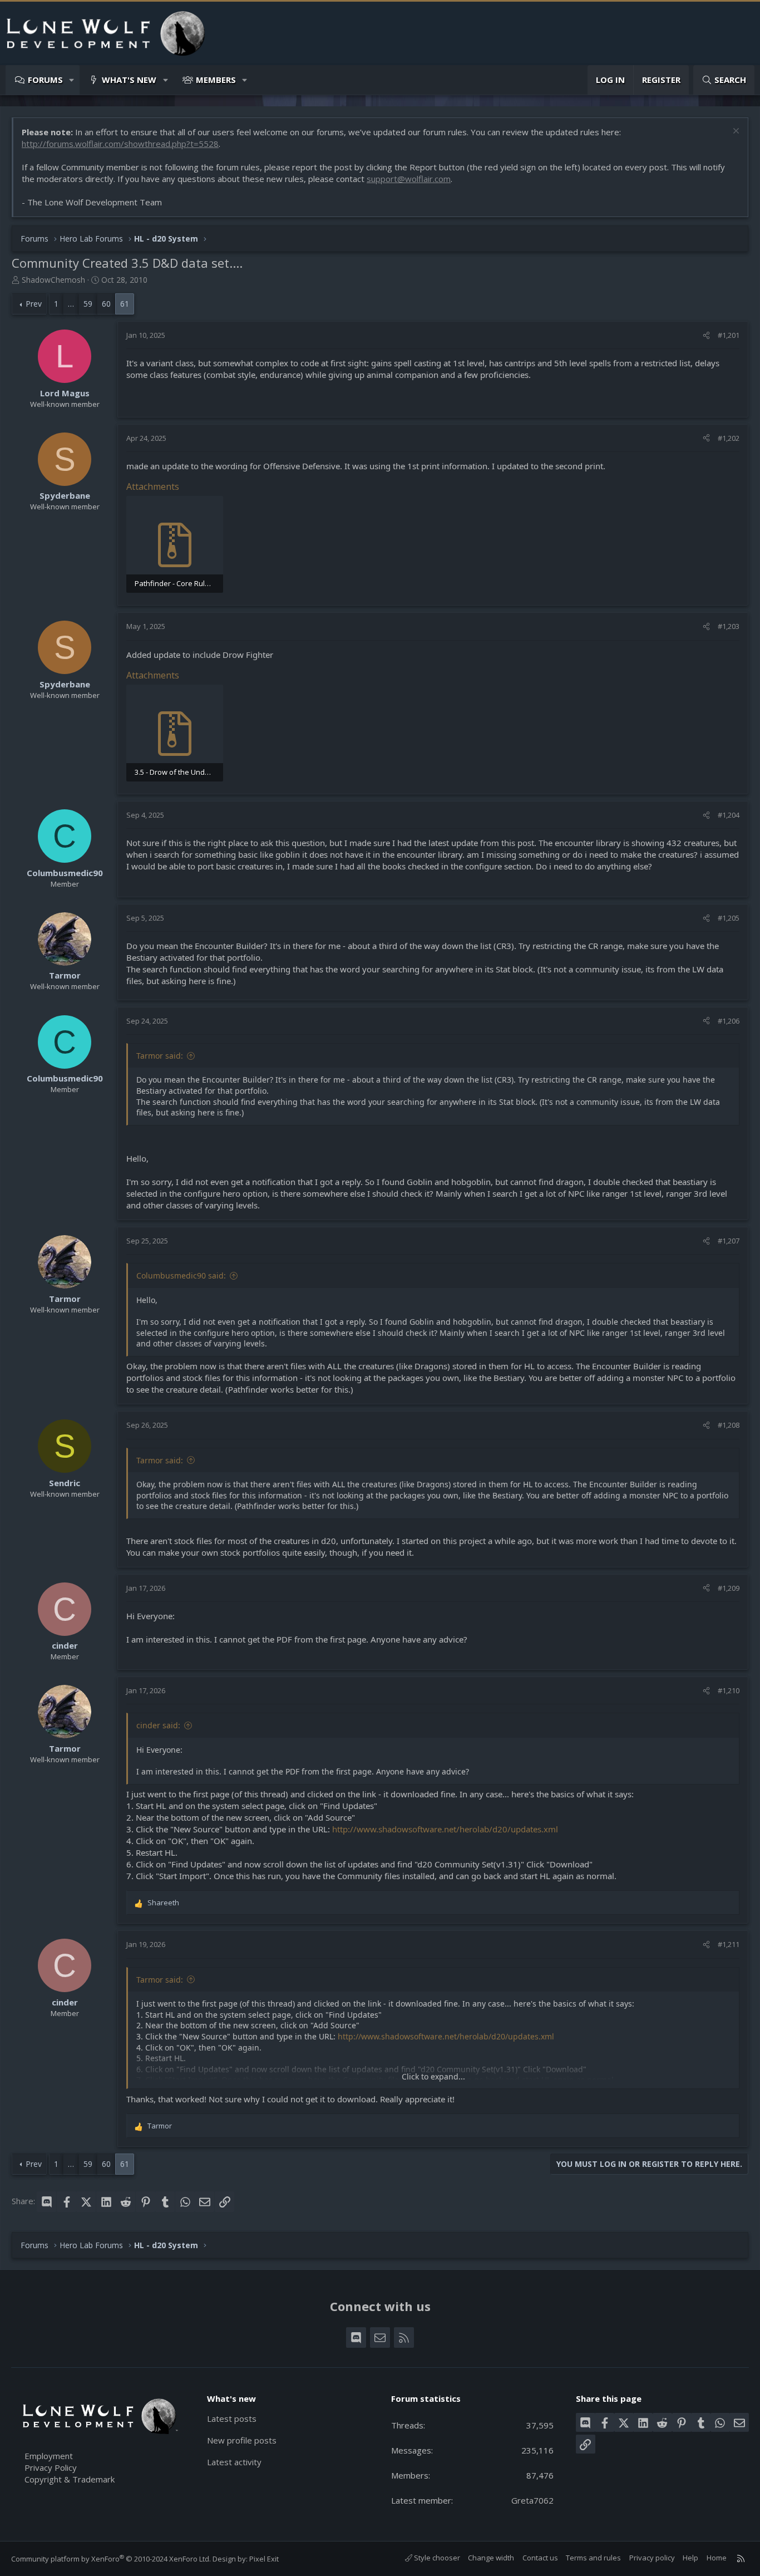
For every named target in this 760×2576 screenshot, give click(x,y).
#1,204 (729, 815)
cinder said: (158, 1725)
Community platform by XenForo (111, 2559)
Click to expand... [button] (433, 2076)
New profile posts (242, 2440)
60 (106, 304)
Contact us (540, 2558)
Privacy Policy (51, 2467)
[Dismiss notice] (735, 132)
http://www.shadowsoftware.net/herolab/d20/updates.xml (445, 1829)
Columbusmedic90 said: (181, 1275)
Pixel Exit (264, 2559)
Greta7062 (532, 2500)
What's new (129, 80)
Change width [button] (491, 2558)
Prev (34, 304)
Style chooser (436, 2558)
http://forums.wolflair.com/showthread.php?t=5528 (120, 144)
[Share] (706, 335)
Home (717, 2558)
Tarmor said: (160, 1056)
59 (88, 304)
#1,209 (729, 1588)
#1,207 (729, 1241)
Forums (45, 80)
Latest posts (232, 2418)
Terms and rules (593, 2558)
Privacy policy (652, 2558)
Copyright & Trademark (70, 2479)
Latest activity (234, 2462)
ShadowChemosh (53, 280)
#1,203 (729, 626)
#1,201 (729, 335)
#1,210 (729, 1690)
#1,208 (729, 1425)
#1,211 (729, 1944)
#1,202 (729, 438)
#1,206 (729, 1021)
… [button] (71, 304)
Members (216, 80)
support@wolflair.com (409, 179)
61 (125, 304)
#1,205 (729, 918)
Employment (49, 2456)
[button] (72, 80)
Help (690, 2558)
